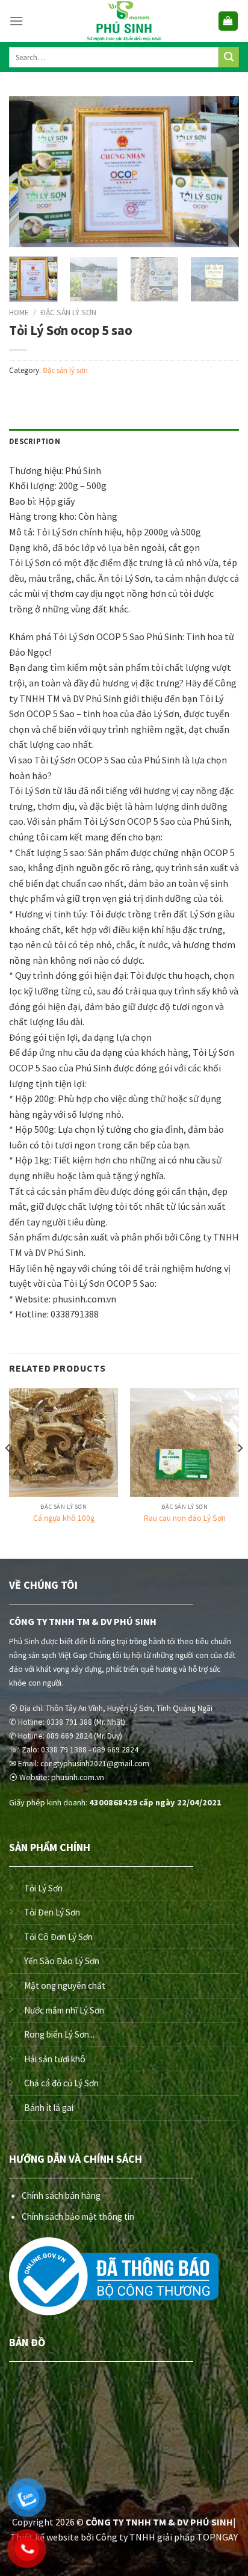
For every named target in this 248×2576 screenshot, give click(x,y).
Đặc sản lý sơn (68, 313)
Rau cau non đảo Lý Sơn (185, 1518)
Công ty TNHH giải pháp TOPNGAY (167, 2537)
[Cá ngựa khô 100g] (64, 1442)
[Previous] (29, 171)
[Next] (219, 171)
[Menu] (16, 21)
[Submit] (229, 57)
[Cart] (228, 21)
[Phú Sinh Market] (124, 21)
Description (35, 441)
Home (19, 313)
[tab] (124, 441)
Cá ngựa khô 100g (64, 1518)
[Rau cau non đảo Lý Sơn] (184, 1442)
